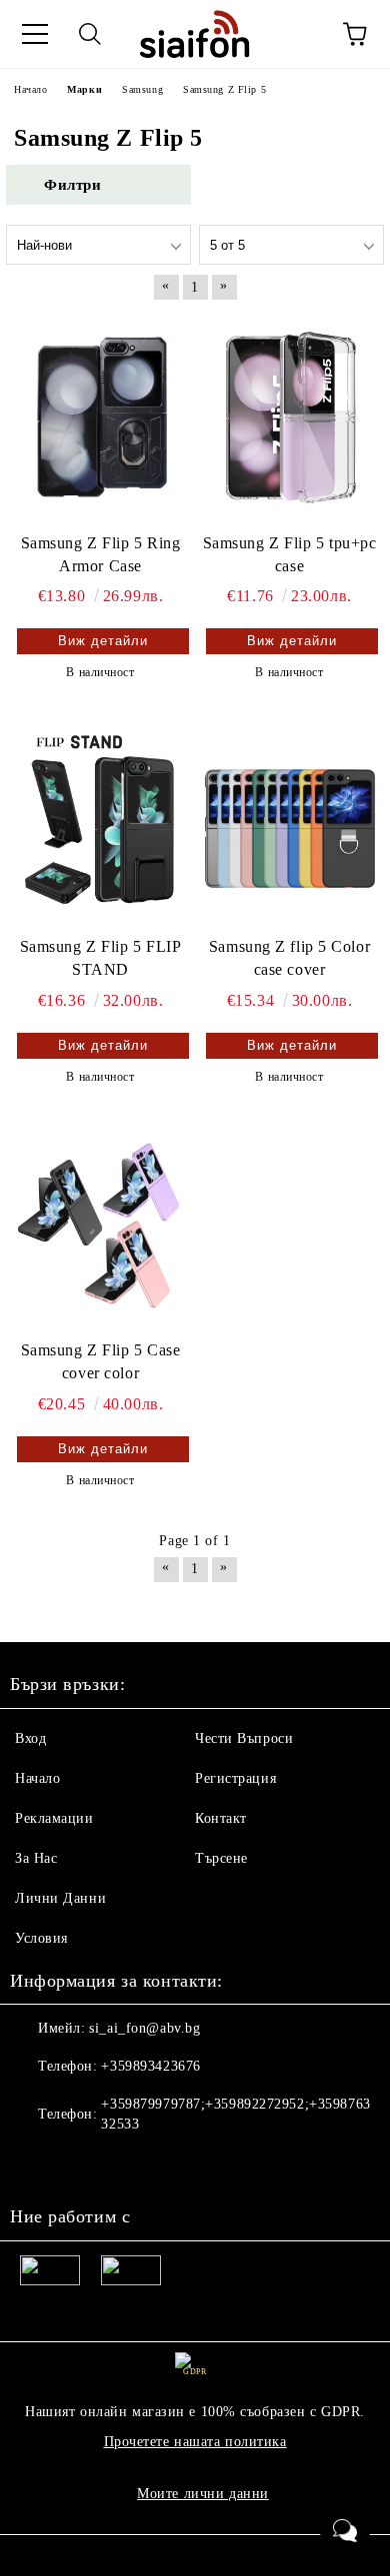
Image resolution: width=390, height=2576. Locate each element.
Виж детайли (103, 641)
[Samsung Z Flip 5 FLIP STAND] (100, 821)
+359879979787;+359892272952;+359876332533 (235, 2114)
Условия (41, 1938)
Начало (37, 1778)
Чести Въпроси (244, 1738)
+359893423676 (150, 2066)
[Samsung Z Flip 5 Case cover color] (100, 1226)
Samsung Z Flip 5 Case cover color (101, 1361)
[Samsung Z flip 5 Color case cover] (289, 821)
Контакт (221, 1818)
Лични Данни (60, 1898)
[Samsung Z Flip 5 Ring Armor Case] (100, 418)
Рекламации (54, 1818)
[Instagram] (80, 2164)
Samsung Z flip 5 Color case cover (289, 958)
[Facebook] (36, 2164)
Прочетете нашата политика (195, 2442)
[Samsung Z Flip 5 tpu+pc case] (289, 418)
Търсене (221, 1858)
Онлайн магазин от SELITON (195, 2558)
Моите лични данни (203, 2494)
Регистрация (235, 1778)
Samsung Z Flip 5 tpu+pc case (290, 554)
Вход (30, 1738)
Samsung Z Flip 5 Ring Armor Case (101, 554)
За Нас (36, 1858)
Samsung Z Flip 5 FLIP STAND (101, 958)
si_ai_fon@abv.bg (144, 2028)
